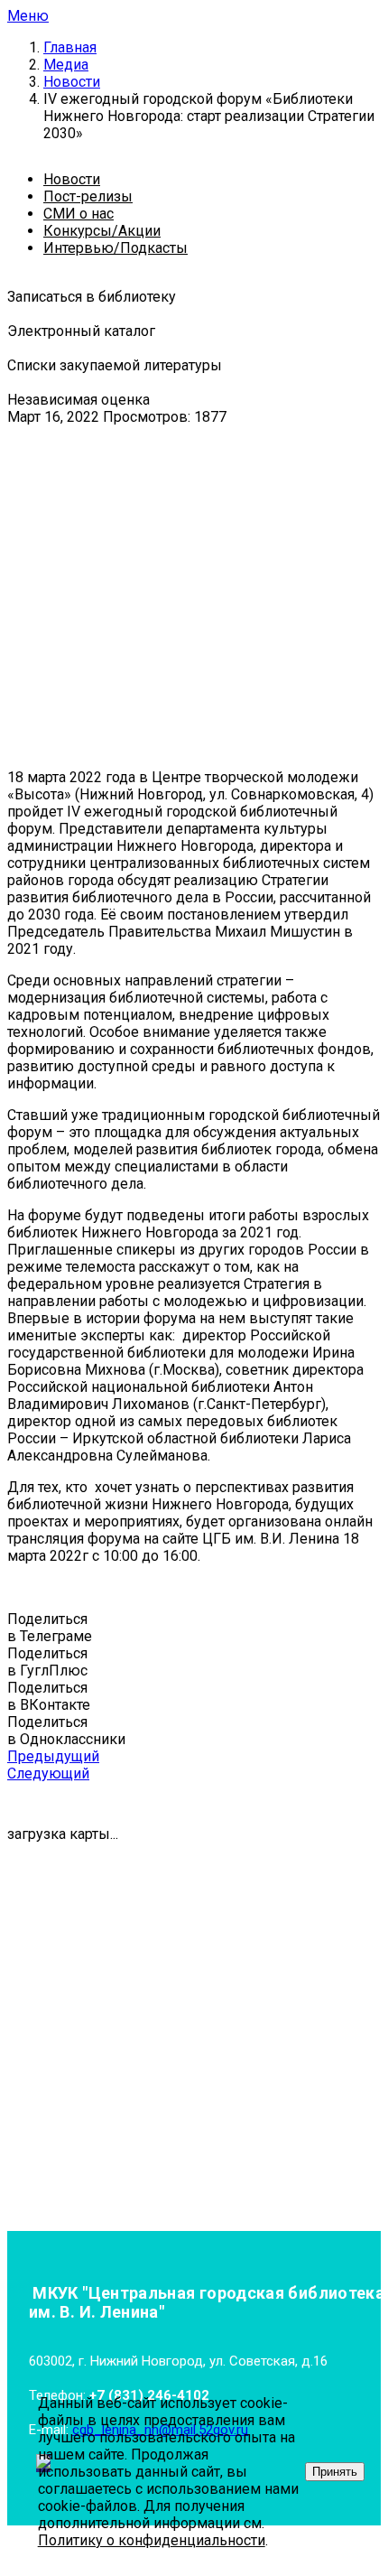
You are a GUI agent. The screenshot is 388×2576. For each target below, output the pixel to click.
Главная (70, 47)
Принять (335, 2472)
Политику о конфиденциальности (152, 2540)
